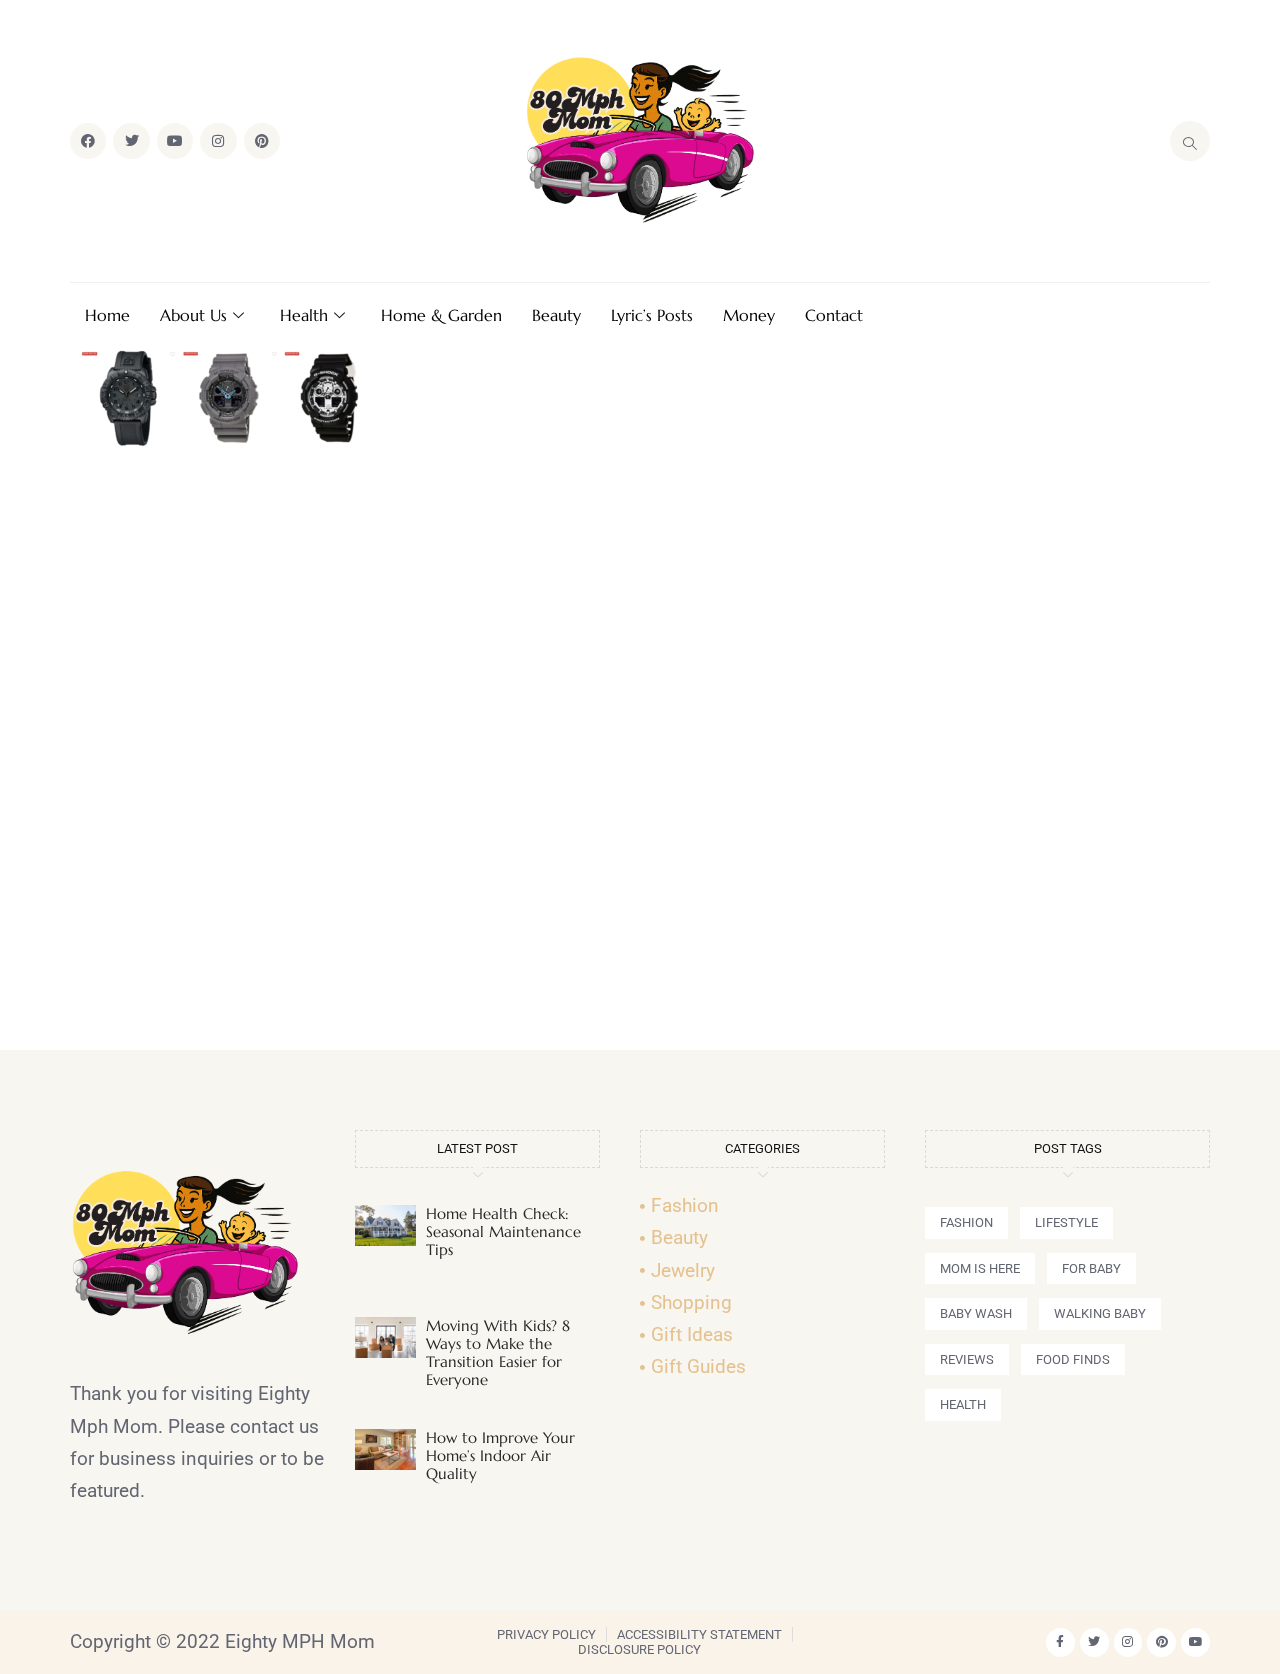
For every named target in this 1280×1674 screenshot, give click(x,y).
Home (107, 315)
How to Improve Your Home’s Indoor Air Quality (500, 1455)
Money (749, 315)
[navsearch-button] (1190, 141)
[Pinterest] (262, 141)
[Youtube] (175, 141)
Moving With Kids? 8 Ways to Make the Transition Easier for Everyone (498, 1352)
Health (304, 315)
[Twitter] (131, 141)
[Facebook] (88, 141)
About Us (193, 315)
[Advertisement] (640, 757)
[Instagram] (218, 141)
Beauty (556, 315)
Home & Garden (441, 315)
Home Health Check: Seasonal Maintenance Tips (503, 1231)
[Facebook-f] (1060, 1642)
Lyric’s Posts (652, 315)
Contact (834, 315)
